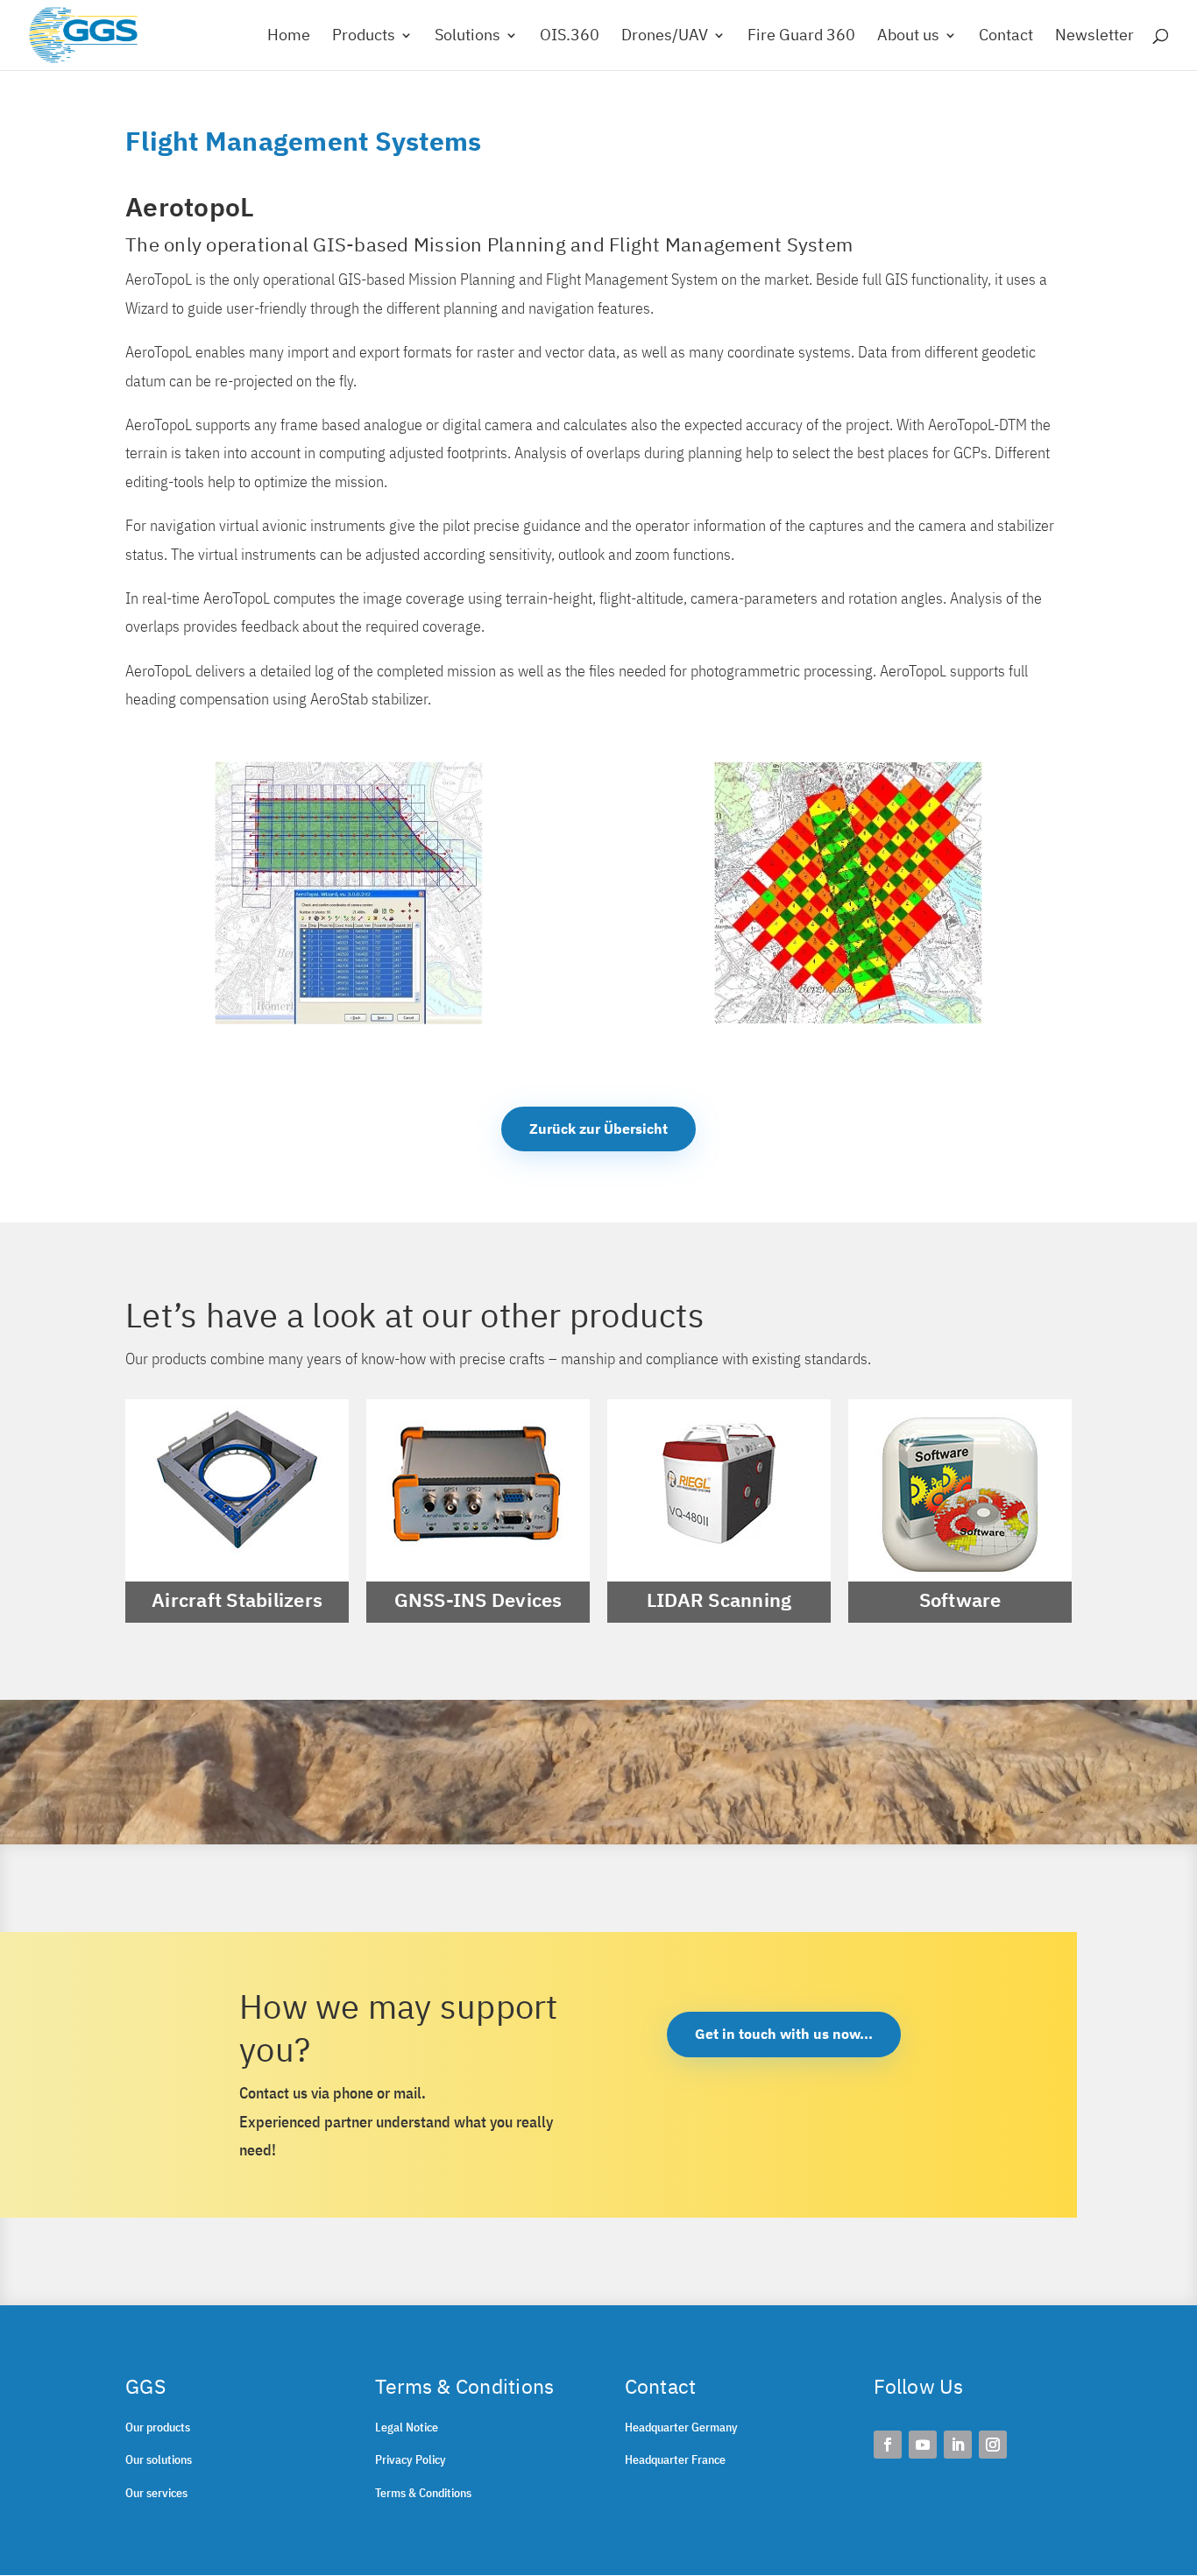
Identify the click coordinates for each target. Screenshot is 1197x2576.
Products (364, 37)
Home (289, 37)
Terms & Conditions (423, 2493)
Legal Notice (407, 2427)
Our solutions (159, 2459)
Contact (1006, 37)
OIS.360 (570, 37)
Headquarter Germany (681, 2427)
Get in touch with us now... (784, 2034)
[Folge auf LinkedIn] (958, 2445)
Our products (158, 2427)
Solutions (467, 37)
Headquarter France (675, 2459)
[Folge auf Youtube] (923, 2445)
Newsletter (1094, 37)
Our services (156, 2493)
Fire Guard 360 (801, 37)
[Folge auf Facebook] (888, 2445)
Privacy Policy (411, 2459)
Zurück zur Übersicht (598, 1129)
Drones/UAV (665, 37)
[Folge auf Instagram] (993, 2445)
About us (908, 37)
